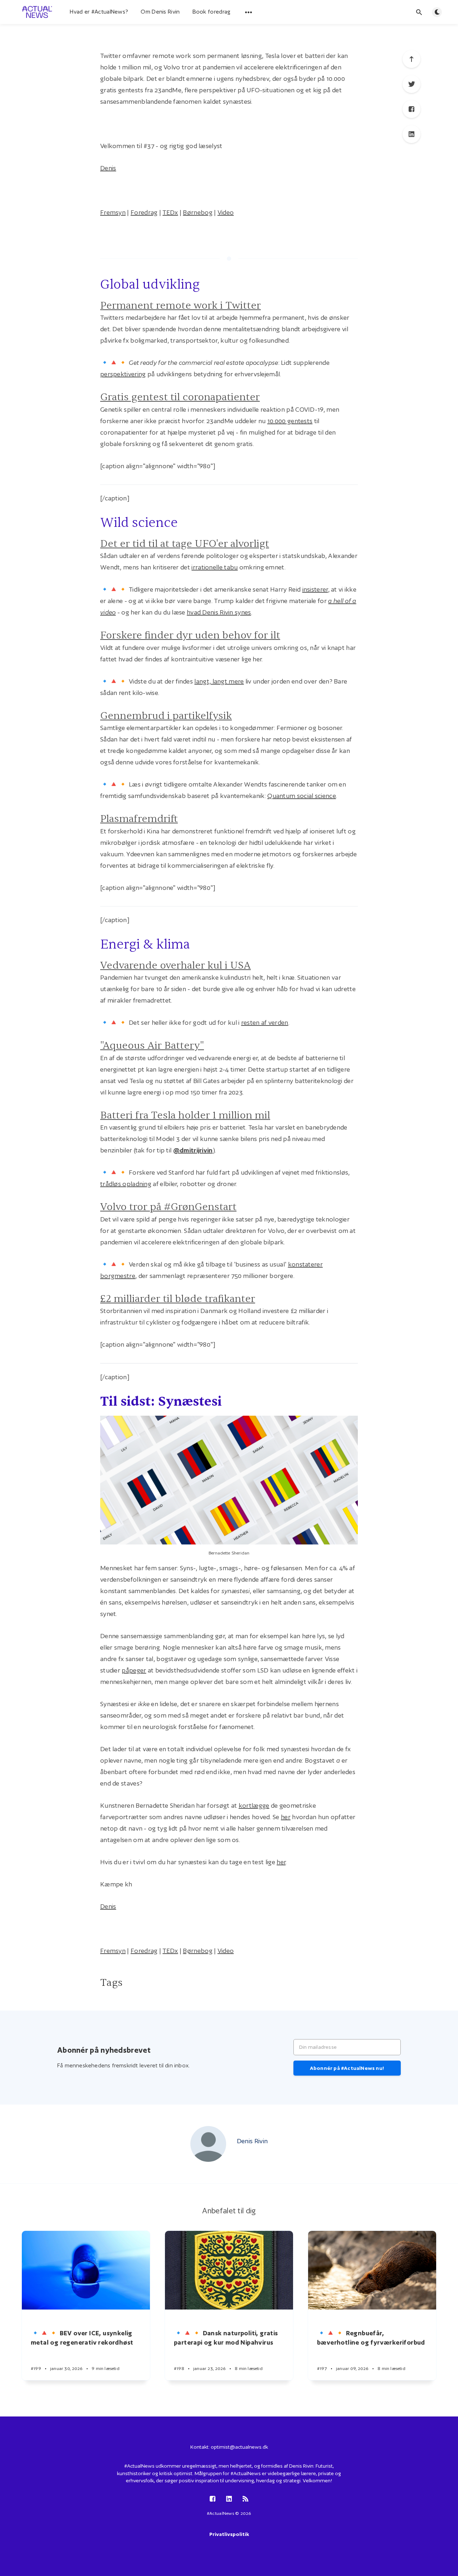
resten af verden (265, 1022)
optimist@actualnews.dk (239, 2447)
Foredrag (144, 212)
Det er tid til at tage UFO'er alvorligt (185, 544)
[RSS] (245, 2499)
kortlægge (254, 1805)
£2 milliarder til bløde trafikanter (178, 1299)
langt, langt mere (219, 681)
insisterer (315, 589)
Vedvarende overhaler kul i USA (176, 965)
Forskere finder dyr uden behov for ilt (190, 635)
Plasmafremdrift (139, 819)
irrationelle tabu (215, 567)
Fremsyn (113, 212)
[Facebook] (411, 109)
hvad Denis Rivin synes (219, 612)
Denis (108, 168)
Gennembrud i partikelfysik (166, 716)
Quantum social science (302, 796)
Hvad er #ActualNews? (99, 12)
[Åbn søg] (419, 12)
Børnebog (198, 212)
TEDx (170, 212)
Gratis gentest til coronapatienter (180, 397)
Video (226, 212)
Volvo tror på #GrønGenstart (168, 1207)
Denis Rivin (252, 2141)
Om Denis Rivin (160, 12)
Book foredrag (212, 12)
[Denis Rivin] (208, 2144)
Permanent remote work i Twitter (181, 305)
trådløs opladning (126, 1184)
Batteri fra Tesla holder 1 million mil (185, 1115)
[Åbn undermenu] (249, 12)
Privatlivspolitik (229, 2534)
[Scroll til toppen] (411, 59)
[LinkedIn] (411, 134)
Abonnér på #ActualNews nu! (347, 2068)
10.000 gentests (290, 421)
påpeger (134, 1670)
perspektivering (123, 374)
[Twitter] (411, 84)
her (286, 1817)
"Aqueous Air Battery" (152, 1045)
